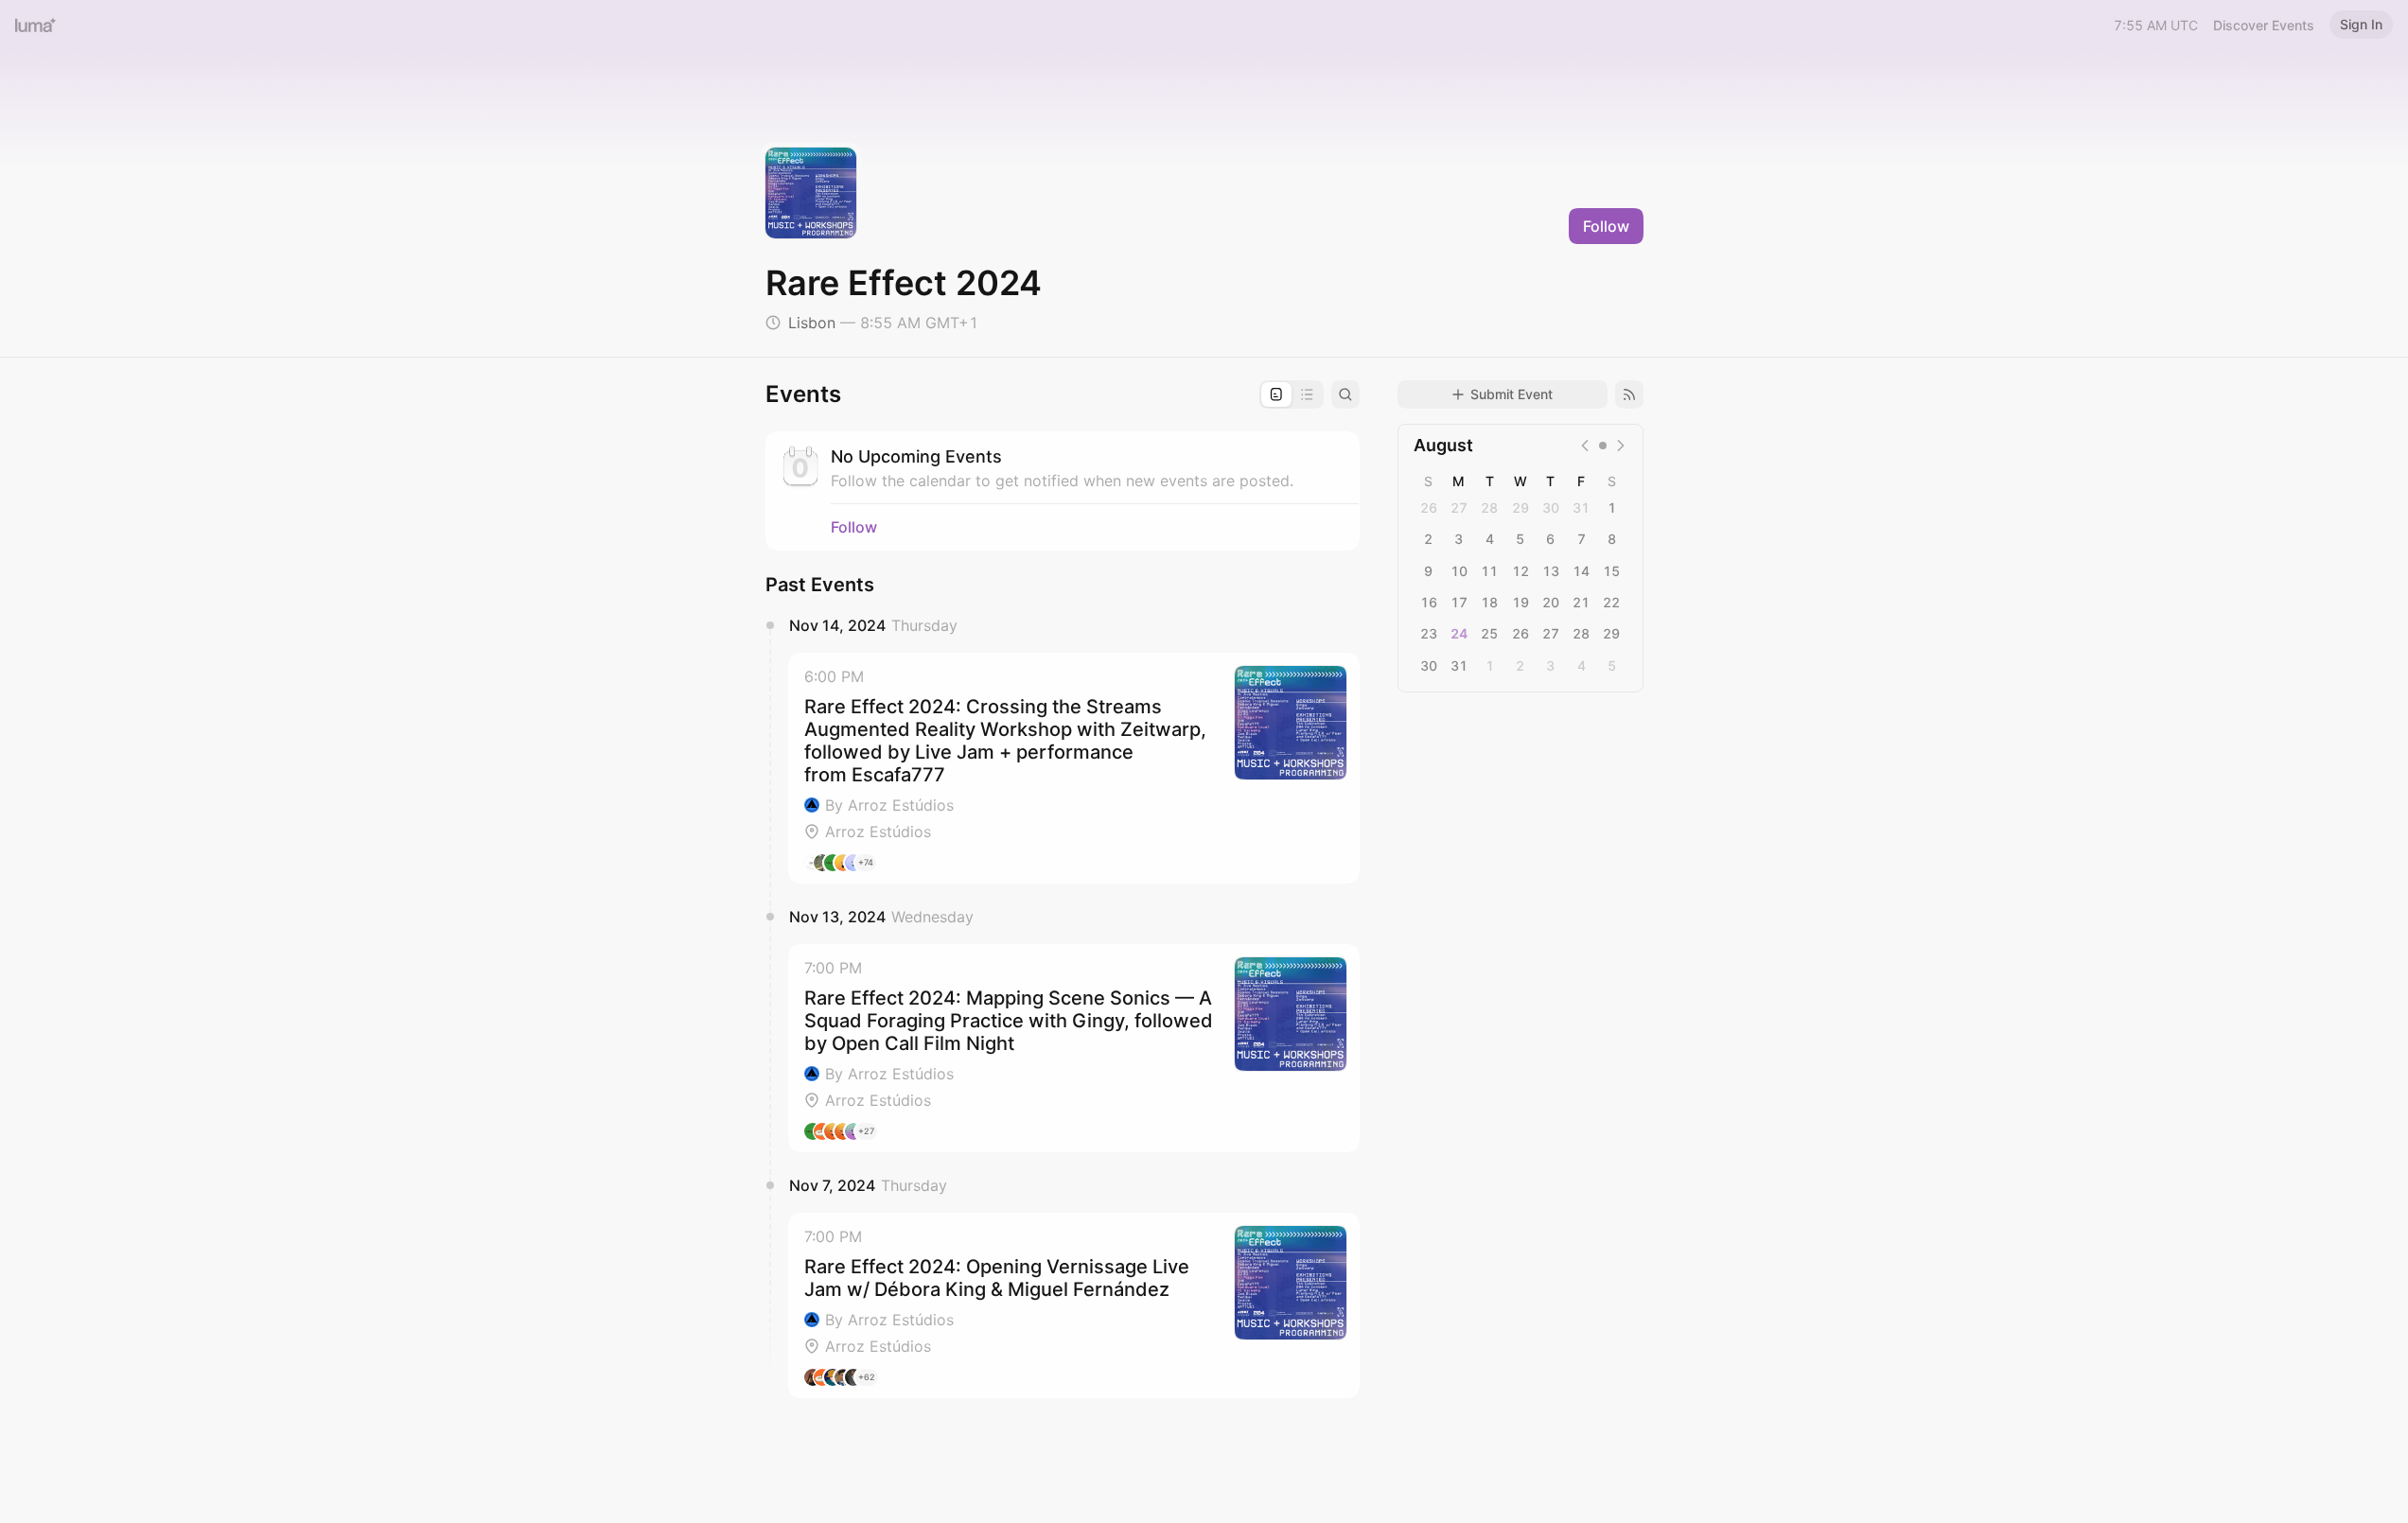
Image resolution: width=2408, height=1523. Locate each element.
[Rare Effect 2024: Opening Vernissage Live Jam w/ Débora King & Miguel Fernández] (1074, 1305)
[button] (1074, 768)
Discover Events (2264, 25)
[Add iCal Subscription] (1629, 394)
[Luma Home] (36, 25)
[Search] (1345, 394)
